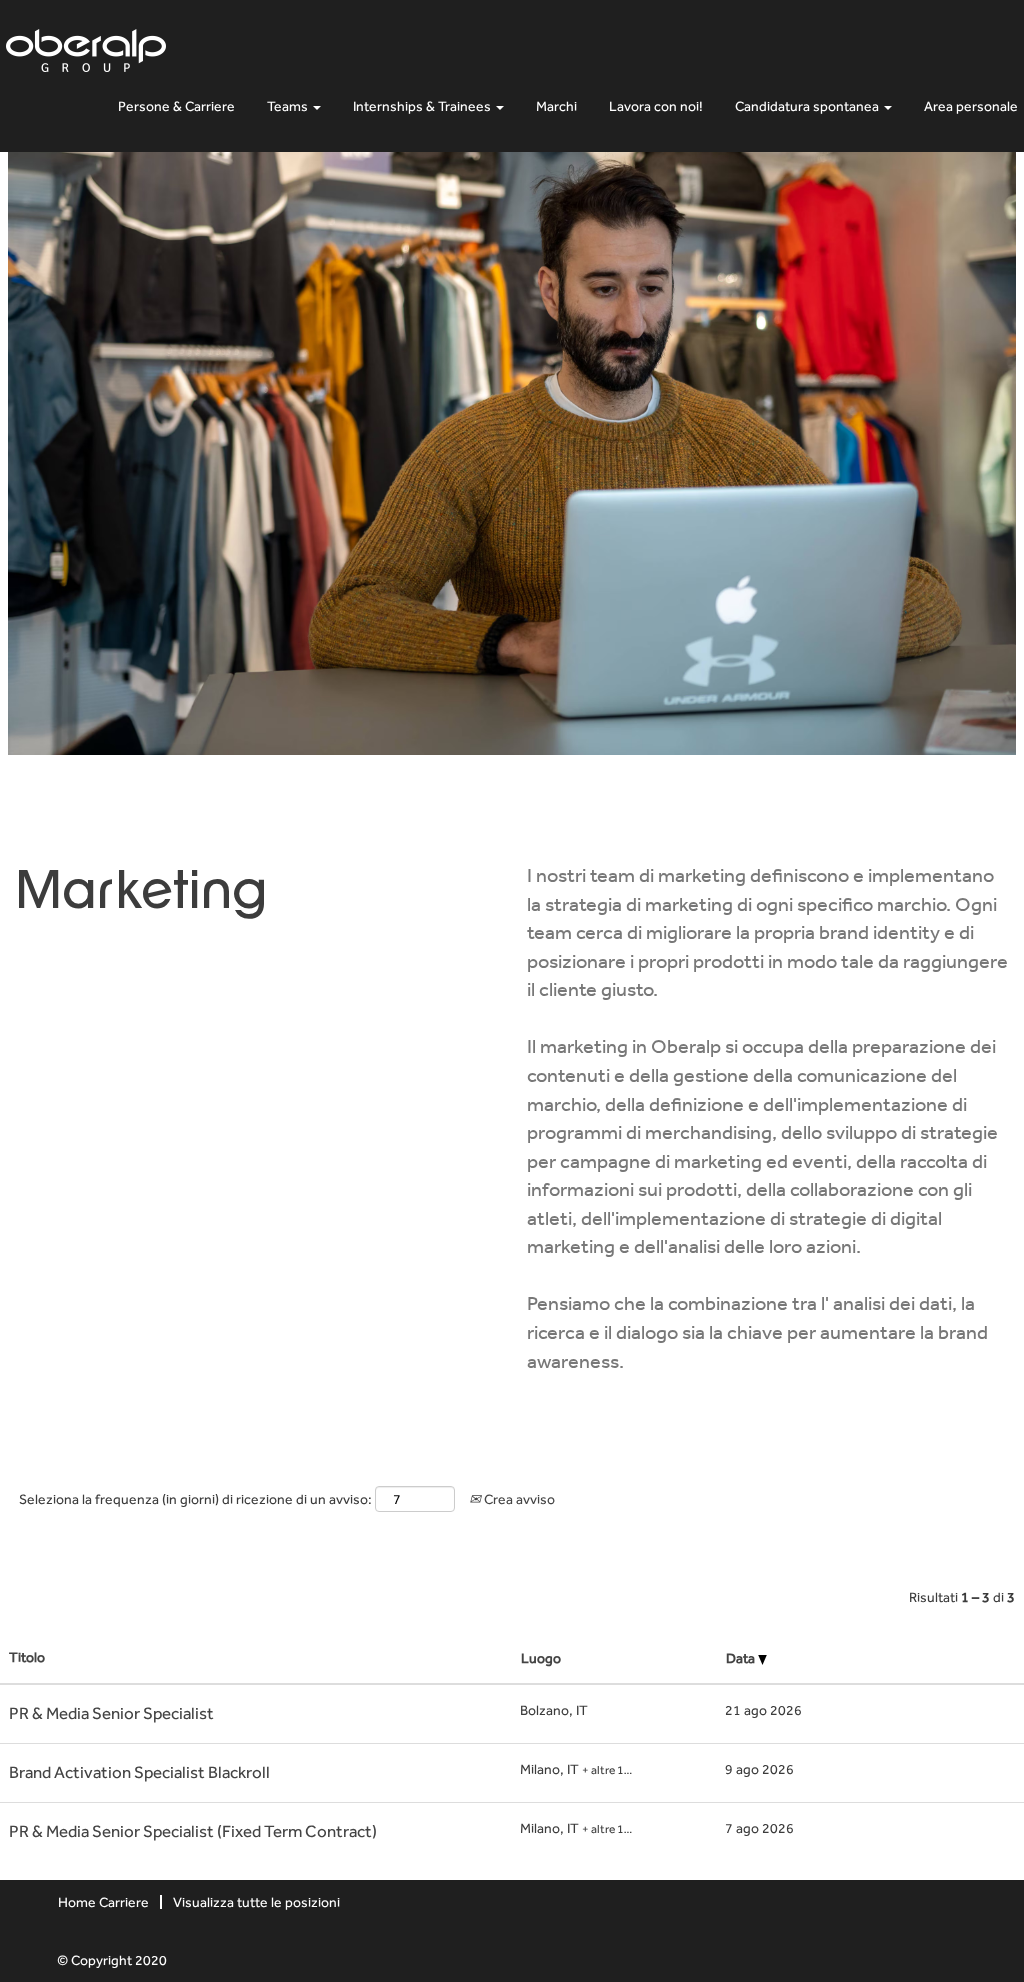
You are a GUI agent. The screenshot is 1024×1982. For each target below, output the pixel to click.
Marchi (556, 106)
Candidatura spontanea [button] (808, 106)
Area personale (971, 106)
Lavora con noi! (656, 106)
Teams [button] (289, 106)
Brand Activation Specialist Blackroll (139, 1772)
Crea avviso (518, 1499)
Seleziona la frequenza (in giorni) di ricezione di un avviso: (195, 1499)
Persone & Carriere (176, 106)
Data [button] (742, 1658)
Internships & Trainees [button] (423, 106)
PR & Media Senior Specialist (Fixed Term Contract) (193, 1831)
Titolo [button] (27, 1657)
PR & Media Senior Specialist (111, 1713)
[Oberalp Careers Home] (86, 46)
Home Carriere (103, 1902)
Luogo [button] (541, 1658)
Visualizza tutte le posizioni (256, 1902)
